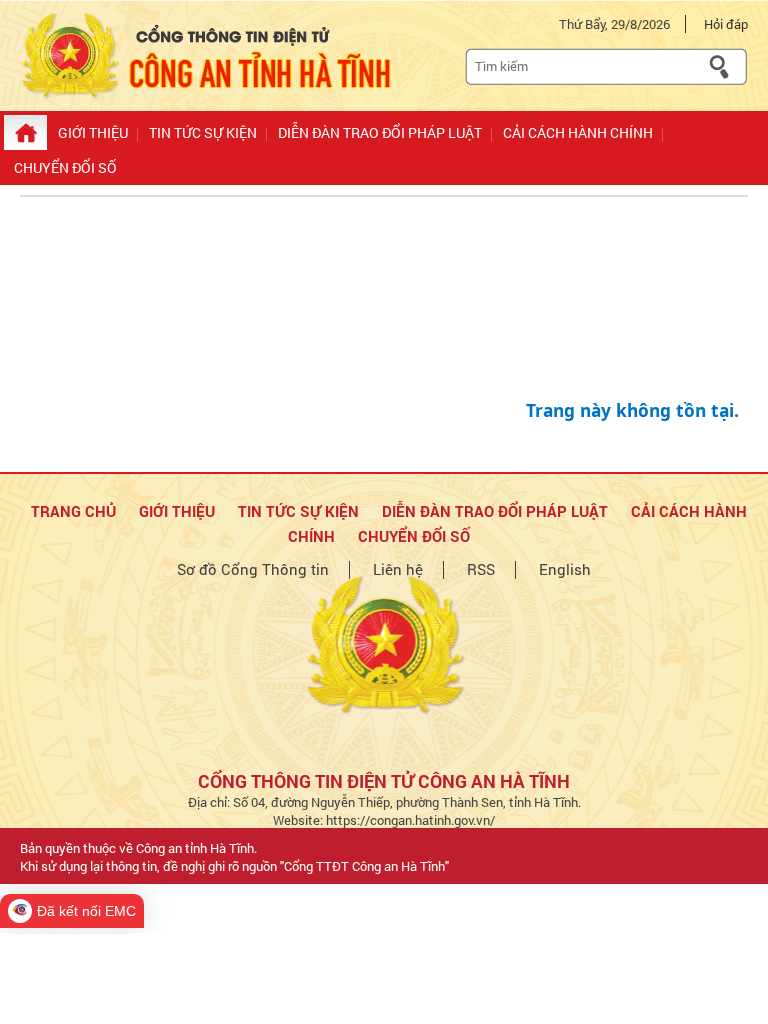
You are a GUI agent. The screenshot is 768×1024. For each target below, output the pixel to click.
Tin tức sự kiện (298, 511)
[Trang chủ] (25, 132)
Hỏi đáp (726, 24)
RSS (481, 569)
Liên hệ (398, 569)
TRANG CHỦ (73, 511)
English (565, 569)
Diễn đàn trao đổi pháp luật (495, 511)
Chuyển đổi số (414, 536)
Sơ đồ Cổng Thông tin (253, 569)
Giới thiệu (177, 511)
